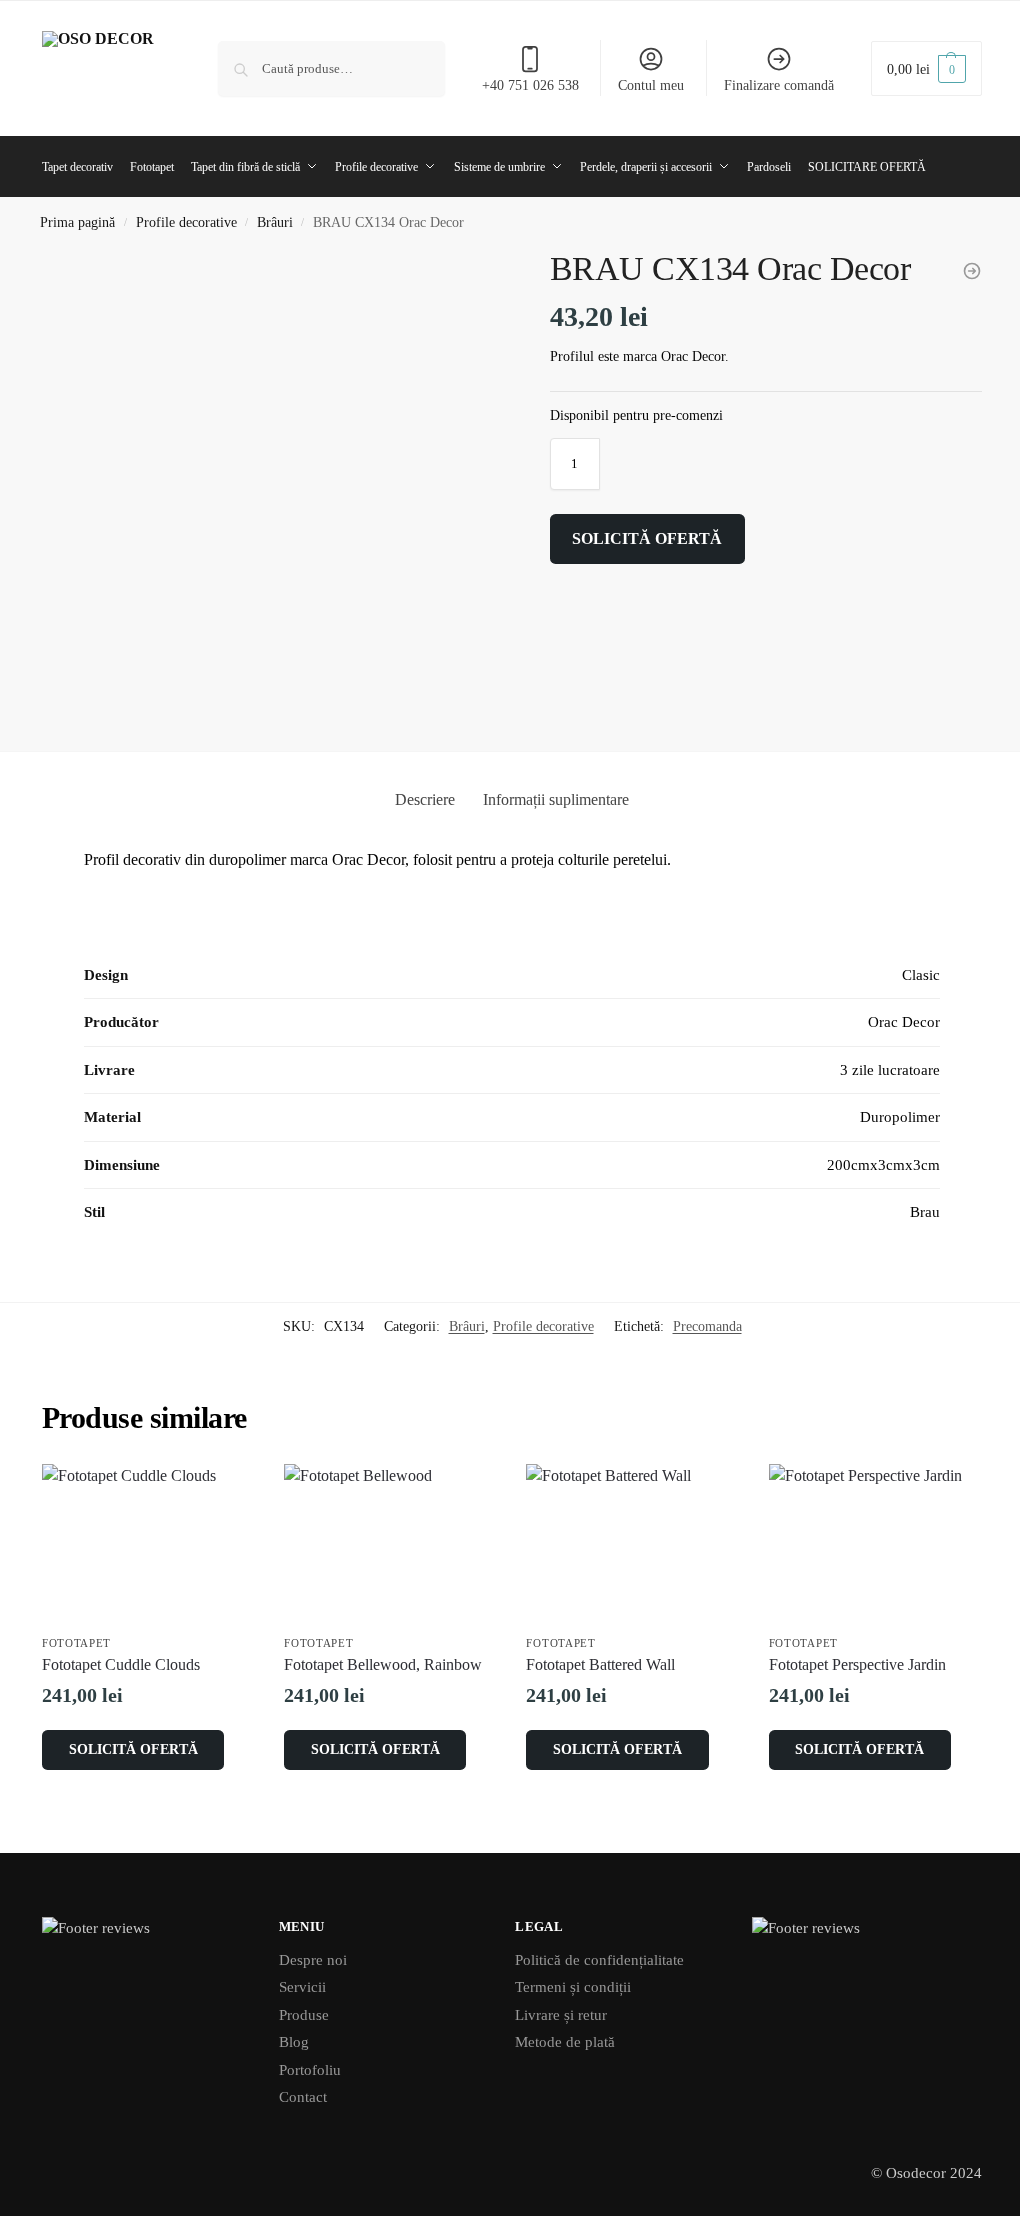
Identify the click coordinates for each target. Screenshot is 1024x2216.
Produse (304, 2015)
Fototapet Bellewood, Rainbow (383, 1664)
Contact (303, 2097)
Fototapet (76, 1643)
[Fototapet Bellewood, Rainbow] (390, 1543)
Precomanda (707, 1326)
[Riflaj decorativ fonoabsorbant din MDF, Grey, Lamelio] (972, 271)
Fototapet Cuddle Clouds (121, 1664)
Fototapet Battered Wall (600, 1664)
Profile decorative (186, 222)
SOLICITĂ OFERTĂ (647, 538)
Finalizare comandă (779, 85)
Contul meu (651, 85)
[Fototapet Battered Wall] (632, 1543)
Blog (294, 2042)
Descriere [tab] (425, 799)
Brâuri (275, 222)
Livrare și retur (561, 2015)
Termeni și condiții (573, 1987)
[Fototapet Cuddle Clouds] (148, 1543)
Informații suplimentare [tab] (556, 799)
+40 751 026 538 (530, 85)
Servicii (302, 1987)
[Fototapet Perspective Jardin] (875, 1543)
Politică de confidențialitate (599, 1960)
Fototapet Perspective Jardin (857, 1664)
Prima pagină (77, 222)
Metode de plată (565, 2042)
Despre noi (313, 1960)
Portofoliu (310, 2070)
